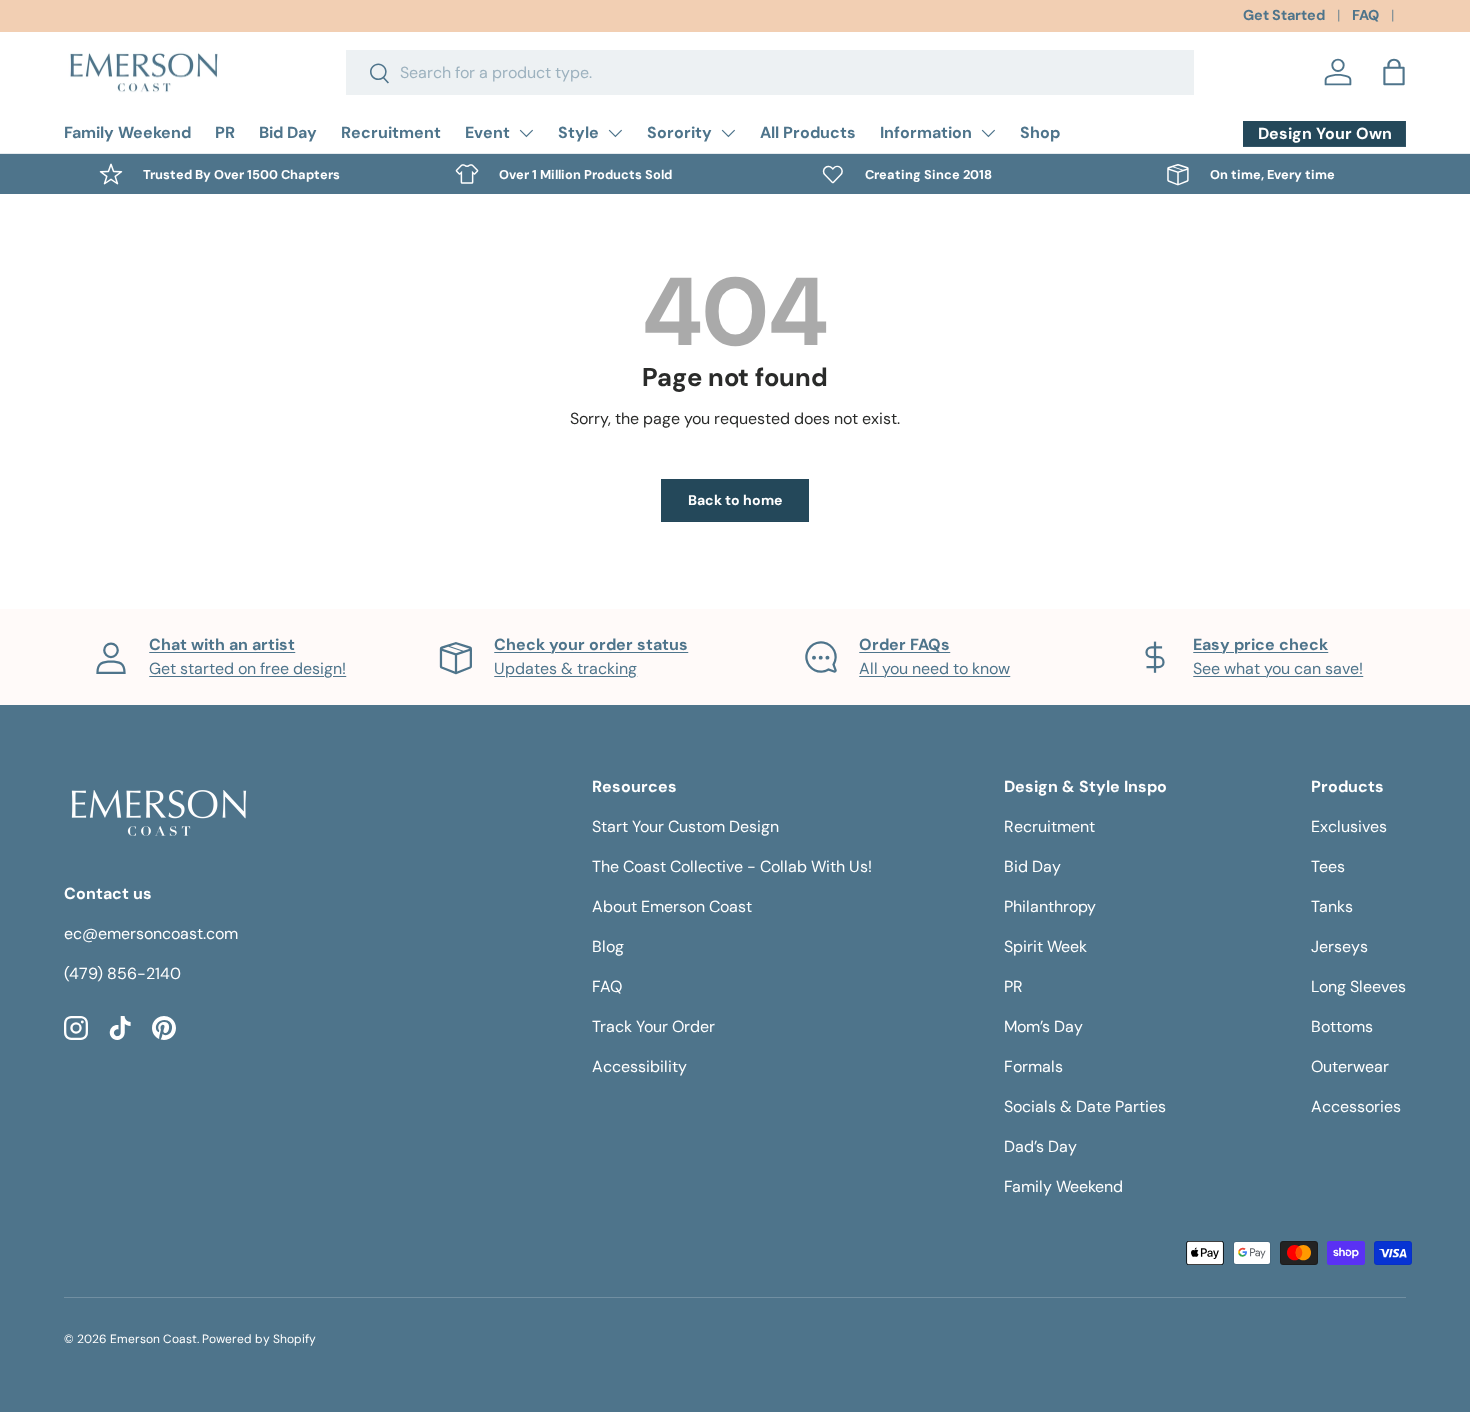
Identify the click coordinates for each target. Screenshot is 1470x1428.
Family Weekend (127, 132)
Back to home (735, 500)
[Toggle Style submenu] (615, 133)
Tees (1328, 866)
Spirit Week (1045, 946)
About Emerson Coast (672, 906)
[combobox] (770, 72)
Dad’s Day (1040, 1146)
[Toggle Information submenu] (988, 133)
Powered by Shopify (259, 1339)
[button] (1394, 72)
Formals (1033, 1066)
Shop (1040, 132)
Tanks (1332, 906)
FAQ (1365, 15)
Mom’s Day (1043, 1026)
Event (487, 132)
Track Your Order (653, 1026)
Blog (608, 946)
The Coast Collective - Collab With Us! (732, 866)
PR (225, 132)
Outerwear (1350, 1066)
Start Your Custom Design (685, 826)
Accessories (1356, 1106)
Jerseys (1339, 946)
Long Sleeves (1358, 986)
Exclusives (1349, 826)
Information (926, 132)
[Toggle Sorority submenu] (728, 133)
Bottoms (1342, 1026)
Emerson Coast (153, 1339)
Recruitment (391, 132)
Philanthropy (1050, 906)
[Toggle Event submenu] (526, 133)
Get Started (1284, 15)
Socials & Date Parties (1085, 1106)
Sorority (679, 132)
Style (578, 132)
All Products (808, 132)
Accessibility (639, 1066)
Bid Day (288, 132)
